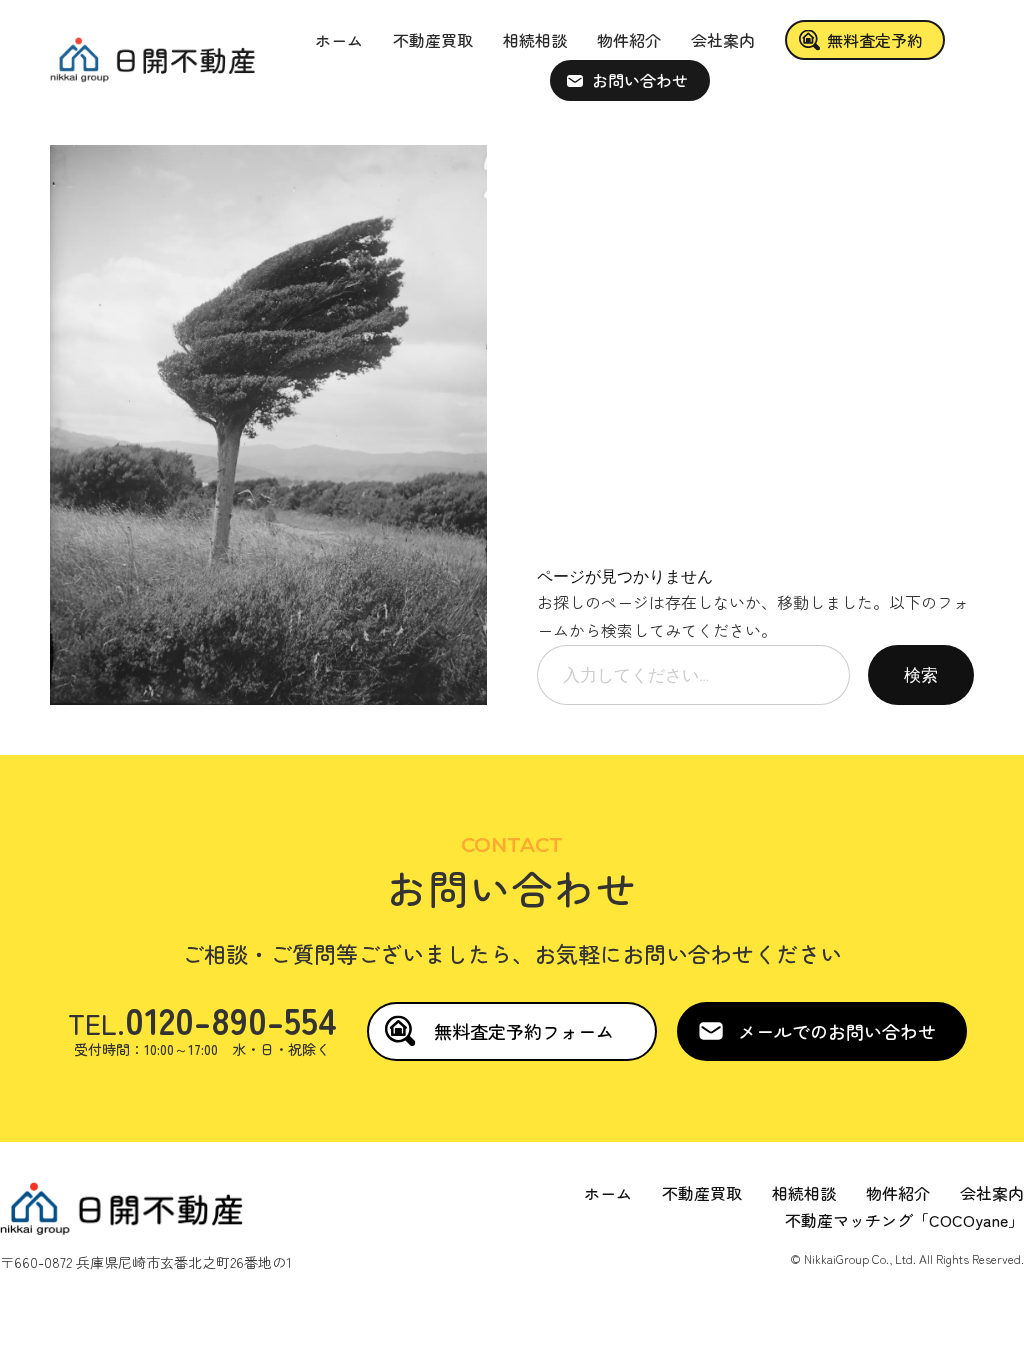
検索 (921, 674)
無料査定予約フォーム (524, 1031)
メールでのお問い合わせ (837, 1031)
